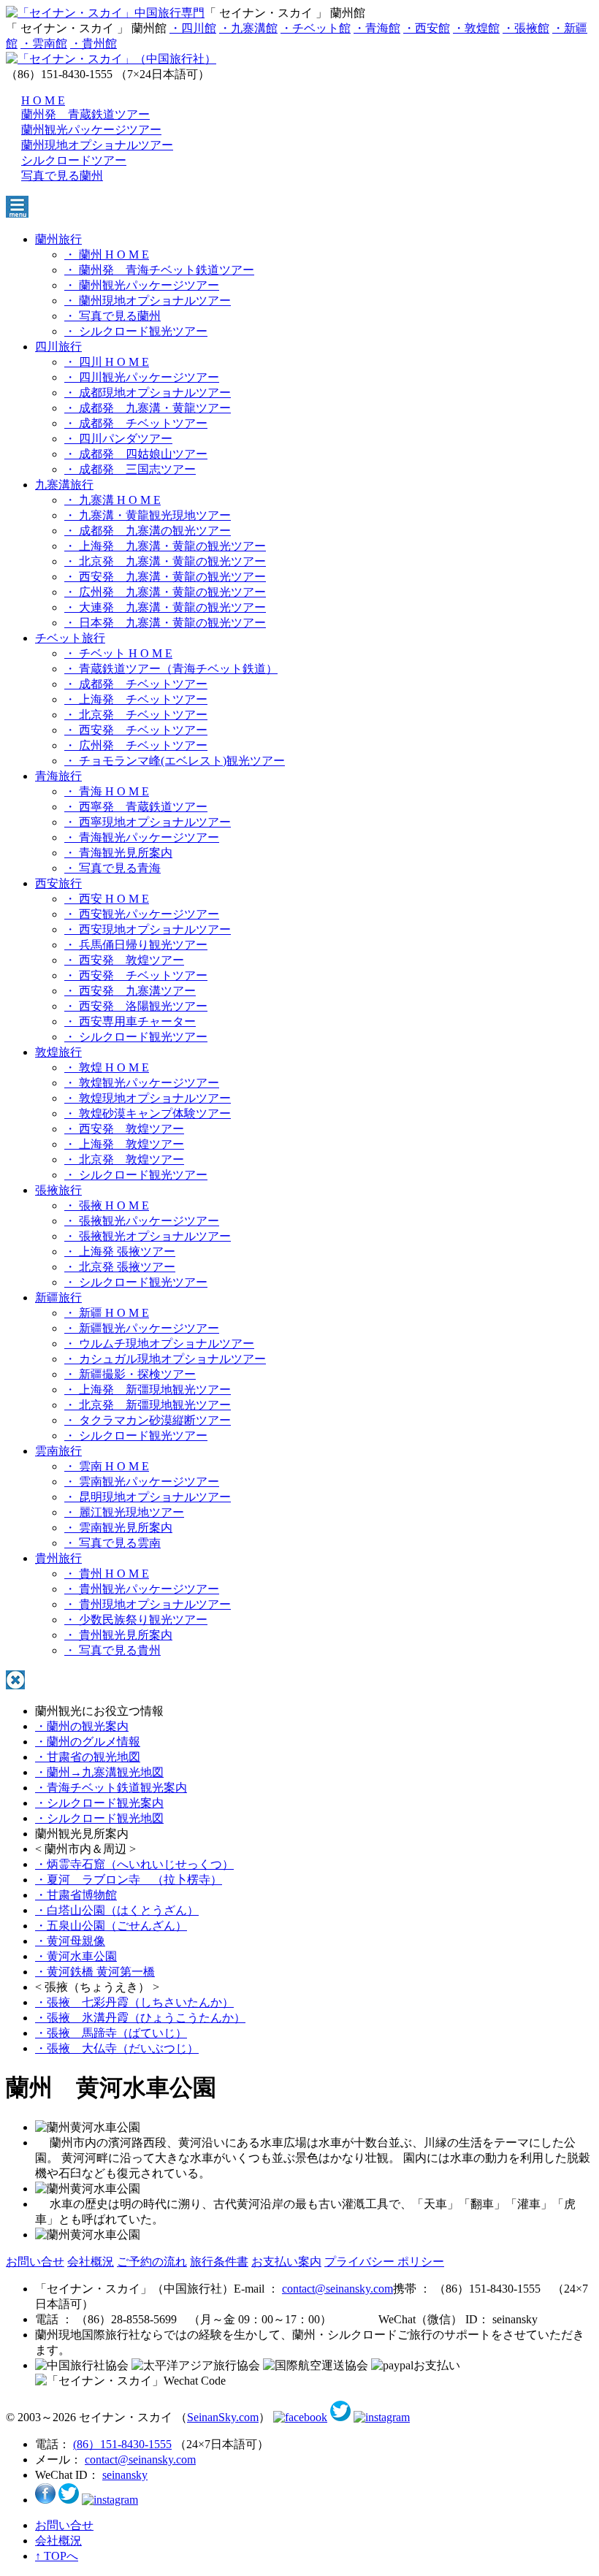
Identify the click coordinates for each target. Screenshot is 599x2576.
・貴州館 (94, 43)
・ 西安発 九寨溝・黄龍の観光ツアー (165, 577)
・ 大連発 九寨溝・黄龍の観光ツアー (165, 607)
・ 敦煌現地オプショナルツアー (148, 1098)
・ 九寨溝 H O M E (112, 500)
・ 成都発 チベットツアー (136, 423)
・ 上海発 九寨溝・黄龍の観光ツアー (165, 546)
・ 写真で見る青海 (112, 868)
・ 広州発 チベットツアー (136, 745)
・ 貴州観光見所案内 (118, 1635)
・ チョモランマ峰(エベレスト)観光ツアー (175, 761)
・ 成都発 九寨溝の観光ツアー (148, 531)
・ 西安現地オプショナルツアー (148, 929)
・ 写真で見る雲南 (112, 1543)
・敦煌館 (476, 28)
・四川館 (193, 28)
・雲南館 (44, 43)
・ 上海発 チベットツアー (136, 699)
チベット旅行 (70, 638)
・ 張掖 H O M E (107, 1205)
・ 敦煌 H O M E (107, 1067)
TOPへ (57, 2556)
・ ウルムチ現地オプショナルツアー (159, 1344)
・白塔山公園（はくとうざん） (117, 1910)
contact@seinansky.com (337, 2289)
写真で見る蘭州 (62, 176)
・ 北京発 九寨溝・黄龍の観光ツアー (165, 561)
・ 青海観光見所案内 (118, 853)
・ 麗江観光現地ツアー (124, 1512)
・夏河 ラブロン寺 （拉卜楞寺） (129, 1880)
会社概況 (91, 2262)
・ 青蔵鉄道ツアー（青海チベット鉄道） (171, 669)
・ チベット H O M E (118, 653)
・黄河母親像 (70, 1941)
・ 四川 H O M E (107, 362)
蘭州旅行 (58, 239)
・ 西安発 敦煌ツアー (124, 960)
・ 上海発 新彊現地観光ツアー (148, 1390)
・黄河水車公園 (76, 1956)
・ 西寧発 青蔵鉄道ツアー (136, 807)
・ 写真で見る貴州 (112, 1650)
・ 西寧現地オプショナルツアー (148, 822)
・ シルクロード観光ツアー (136, 331)
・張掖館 (526, 28)
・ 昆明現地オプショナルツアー (148, 1497)
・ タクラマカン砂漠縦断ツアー (148, 1420)
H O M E (43, 100)
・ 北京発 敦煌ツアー (124, 1159)
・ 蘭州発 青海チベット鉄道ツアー (159, 270)
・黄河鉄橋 (95, 1972)
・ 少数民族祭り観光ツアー (136, 1620)
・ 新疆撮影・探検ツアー (130, 1374)
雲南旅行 (58, 1451)
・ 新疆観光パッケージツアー (142, 1328)
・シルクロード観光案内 (99, 1803)
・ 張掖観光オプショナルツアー (148, 1236)
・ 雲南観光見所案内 (118, 1528)
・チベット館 (316, 28)
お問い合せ (35, 2262)
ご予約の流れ (152, 2262)
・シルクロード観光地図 (99, 1818)
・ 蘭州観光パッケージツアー (142, 285)
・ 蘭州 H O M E (107, 255)
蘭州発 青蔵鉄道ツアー (85, 114)
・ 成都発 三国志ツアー (130, 469)
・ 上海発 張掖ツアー (120, 1251)
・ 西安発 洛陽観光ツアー (136, 1006)
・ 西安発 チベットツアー (136, 730)
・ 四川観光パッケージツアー (142, 377)
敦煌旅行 (58, 1052)
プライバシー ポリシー (384, 2262)
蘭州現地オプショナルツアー (97, 145)
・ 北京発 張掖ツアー (120, 1267)
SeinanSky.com (223, 2417)
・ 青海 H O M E (107, 791)
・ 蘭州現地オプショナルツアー (148, 301)
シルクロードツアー (74, 160)
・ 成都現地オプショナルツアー (148, 393)
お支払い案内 (286, 2262)
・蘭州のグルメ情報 (88, 1742)
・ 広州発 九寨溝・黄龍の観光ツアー (165, 592)
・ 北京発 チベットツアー (136, 715)
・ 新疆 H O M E (107, 1313)
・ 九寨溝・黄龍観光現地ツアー (148, 515)
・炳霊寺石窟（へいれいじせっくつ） (134, 1864)
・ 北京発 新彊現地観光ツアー (148, 1405)
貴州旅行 (58, 1558)
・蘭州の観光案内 (82, 1726)
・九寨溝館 (248, 28)
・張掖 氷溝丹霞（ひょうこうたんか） (140, 2018)
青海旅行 (58, 776)
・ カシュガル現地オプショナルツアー (165, 1359)
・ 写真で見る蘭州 (112, 316)
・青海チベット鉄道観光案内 (111, 1788)
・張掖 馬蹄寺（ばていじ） (111, 2033)
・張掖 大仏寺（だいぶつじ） (117, 2048)
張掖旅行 (58, 1190)
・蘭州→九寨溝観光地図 (99, 1772)
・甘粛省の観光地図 (88, 1757)
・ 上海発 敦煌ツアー (124, 1144)
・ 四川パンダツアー (118, 439)
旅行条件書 (219, 2262)
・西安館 (427, 28)
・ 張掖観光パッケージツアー (142, 1221)
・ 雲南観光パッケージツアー (142, 1482)
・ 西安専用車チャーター (130, 1021)
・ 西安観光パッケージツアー (142, 914)
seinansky (125, 2475)
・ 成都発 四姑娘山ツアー (136, 454)
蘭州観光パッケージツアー (91, 130)
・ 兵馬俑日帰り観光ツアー (136, 945)
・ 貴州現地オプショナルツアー (148, 1604)
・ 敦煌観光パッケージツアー (142, 1083)
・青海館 (377, 28)
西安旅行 (58, 883)
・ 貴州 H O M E (107, 1574)
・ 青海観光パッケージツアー (142, 837)
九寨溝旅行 (64, 485)
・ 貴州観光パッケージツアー (142, 1589)
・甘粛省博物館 (76, 1895)
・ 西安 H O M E (107, 899)
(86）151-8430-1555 (122, 2444)
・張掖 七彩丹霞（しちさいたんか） (134, 2002)
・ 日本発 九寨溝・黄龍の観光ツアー (165, 623)
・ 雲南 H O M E (107, 1466)
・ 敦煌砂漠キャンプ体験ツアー (148, 1113)
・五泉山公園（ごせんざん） (111, 1926)
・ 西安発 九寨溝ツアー (130, 991)
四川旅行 (58, 347)
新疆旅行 (58, 1297)
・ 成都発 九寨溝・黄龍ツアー (148, 408)
